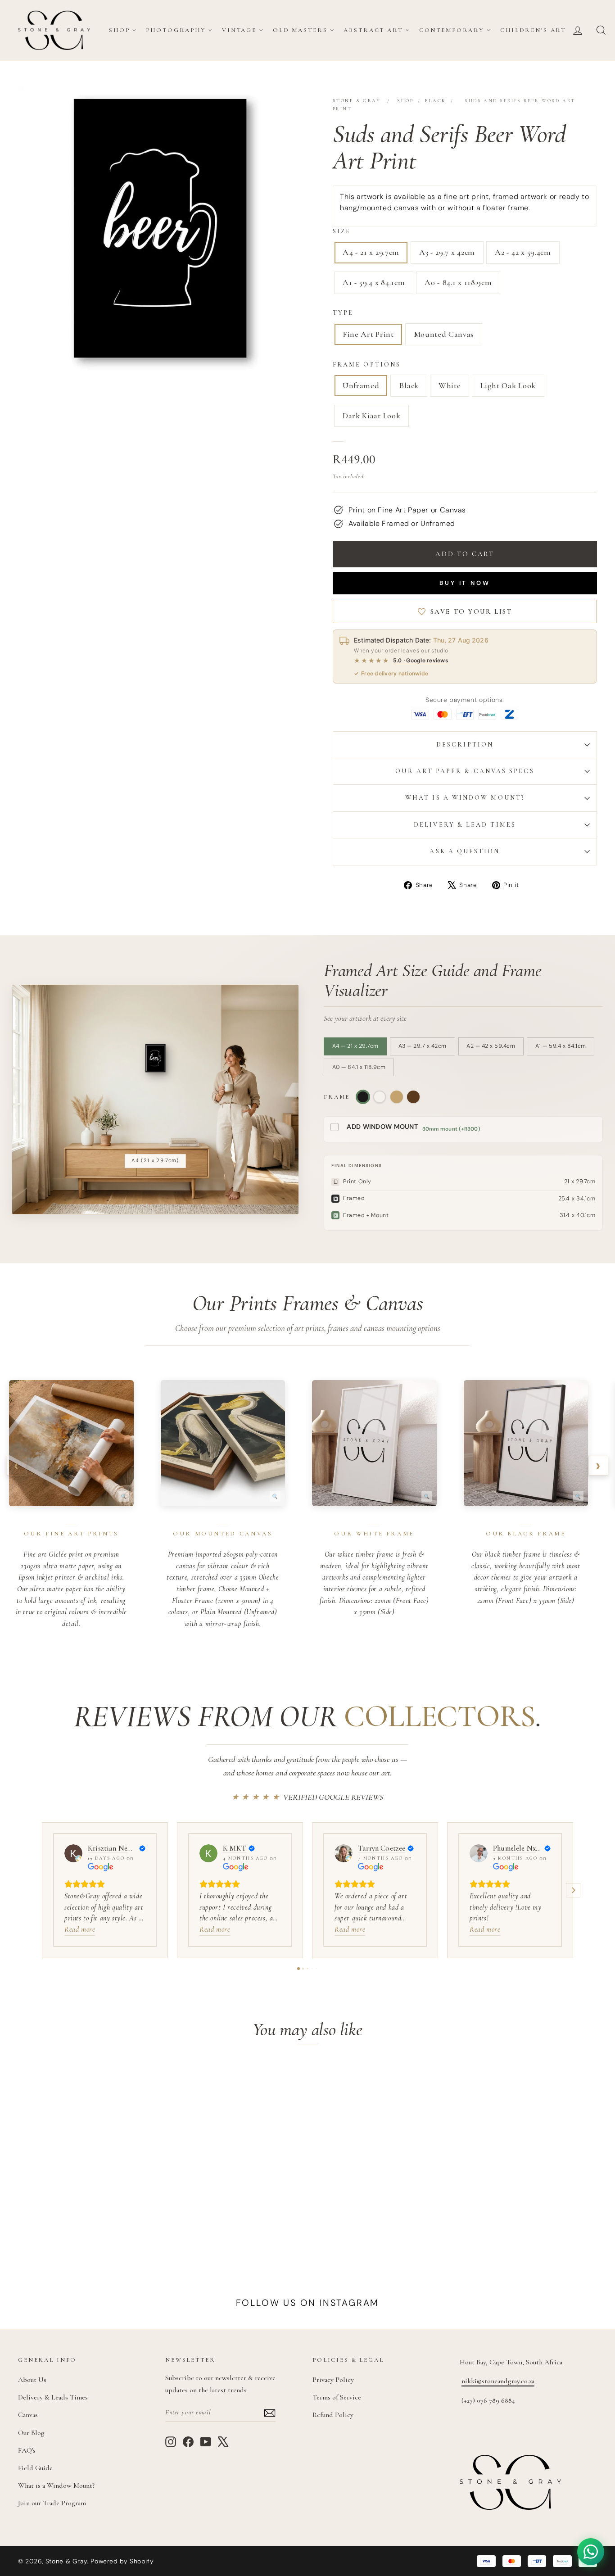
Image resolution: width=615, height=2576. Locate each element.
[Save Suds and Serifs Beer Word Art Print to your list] (142, 2081)
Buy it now (465, 583)
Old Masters (300, 30)
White (450, 385)
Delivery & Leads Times (53, 2397)
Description (465, 745)
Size (342, 231)
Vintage (239, 30)
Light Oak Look (508, 385)
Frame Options (367, 364)
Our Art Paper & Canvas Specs (465, 771)
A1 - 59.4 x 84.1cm (374, 282)
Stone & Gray (357, 101)
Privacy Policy (333, 2380)
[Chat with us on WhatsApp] (591, 2552)
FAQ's (27, 2450)
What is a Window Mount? (465, 798)
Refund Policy (333, 2415)
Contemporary (452, 30)
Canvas (28, 2415)
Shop (119, 30)
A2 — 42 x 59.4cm (491, 1046)
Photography (176, 30)
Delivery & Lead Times (465, 825)
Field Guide (35, 2468)
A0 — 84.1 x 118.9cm (359, 1067)
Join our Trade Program (52, 2503)
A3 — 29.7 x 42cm (423, 1046)
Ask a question (465, 851)
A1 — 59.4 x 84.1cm (561, 1046)
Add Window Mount (382, 1127)
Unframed (361, 385)
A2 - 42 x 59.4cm (523, 252)
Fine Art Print (368, 334)
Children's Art (533, 30)
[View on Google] (73, 1853)
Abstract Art (373, 30)
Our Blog (31, 2433)
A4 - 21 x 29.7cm (371, 252)
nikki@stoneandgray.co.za (498, 2381)
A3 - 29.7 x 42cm (447, 252)
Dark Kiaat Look (371, 416)
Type (343, 313)
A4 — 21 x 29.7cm (355, 1046)
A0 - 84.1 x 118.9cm (458, 282)
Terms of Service (337, 2397)
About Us (32, 2380)
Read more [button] (80, 1929)
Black (435, 101)
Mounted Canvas (444, 334)
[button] (42, 1890)
